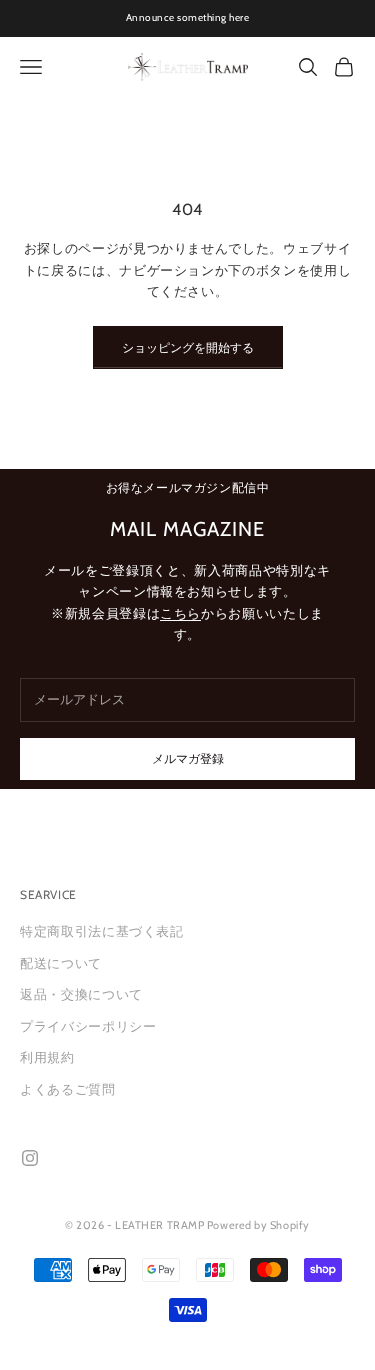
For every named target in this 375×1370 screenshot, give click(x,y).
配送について (61, 963)
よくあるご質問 (68, 1089)
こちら (180, 613)
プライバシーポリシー (88, 1026)
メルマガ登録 (188, 758)
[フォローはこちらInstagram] (30, 1158)
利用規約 (47, 1057)
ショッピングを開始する (188, 347)
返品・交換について (81, 994)
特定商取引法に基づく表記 (102, 931)
